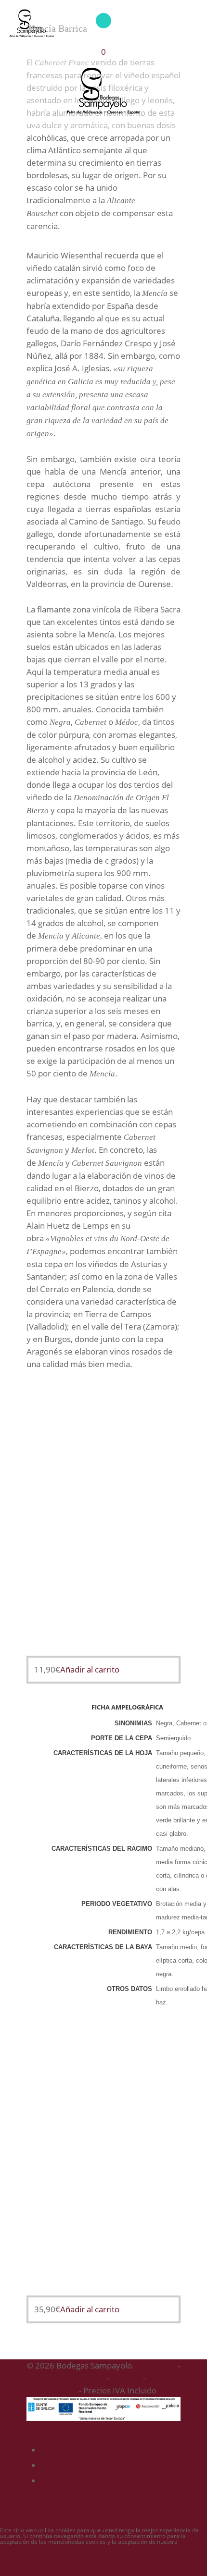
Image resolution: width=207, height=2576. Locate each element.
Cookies (126, 2378)
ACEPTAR (17, 2570)
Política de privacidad (66, 2378)
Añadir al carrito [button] (90, 1669)
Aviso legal (156, 2365)
